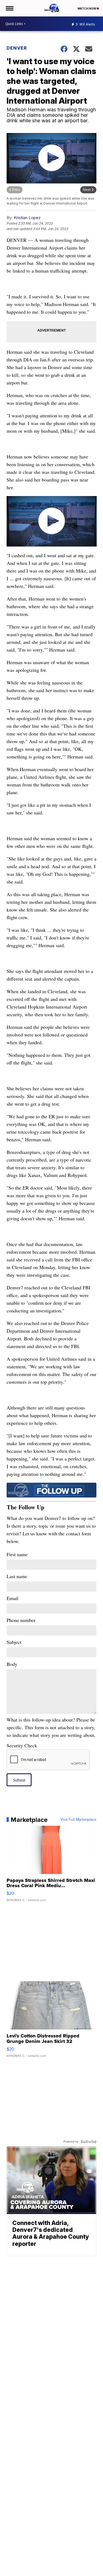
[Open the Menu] (9, 8)
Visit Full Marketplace (78, 1820)
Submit (19, 1780)
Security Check (22, 1745)
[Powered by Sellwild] (88, 2142)
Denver (17, 48)
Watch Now (87, 9)
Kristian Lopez (27, 218)
